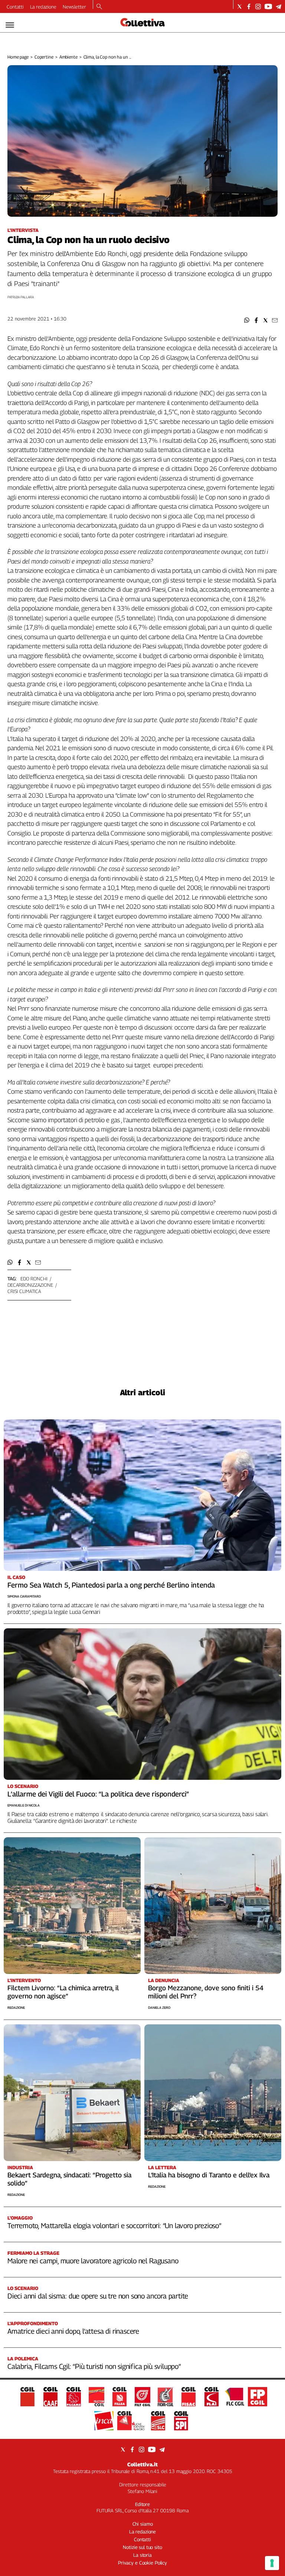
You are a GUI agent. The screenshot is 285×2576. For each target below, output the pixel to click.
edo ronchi (34, 1279)
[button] (247, 320)
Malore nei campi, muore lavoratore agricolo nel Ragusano (93, 2261)
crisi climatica (24, 1291)
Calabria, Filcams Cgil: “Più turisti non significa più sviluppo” (94, 2366)
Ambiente (68, 57)
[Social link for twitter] (240, 6)
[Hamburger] (10, 25)
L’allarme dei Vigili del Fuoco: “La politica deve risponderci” (98, 1794)
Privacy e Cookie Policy (142, 2563)
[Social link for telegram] (279, 6)
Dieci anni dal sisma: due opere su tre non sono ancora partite (98, 2296)
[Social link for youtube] (268, 6)
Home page (18, 57)
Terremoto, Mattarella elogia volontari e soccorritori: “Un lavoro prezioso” (114, 2226)
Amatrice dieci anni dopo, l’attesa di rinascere (73, 2331)
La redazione (43, 7)
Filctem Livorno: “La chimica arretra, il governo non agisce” (63, 1992)
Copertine (44, 57)
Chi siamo (143, 2524)
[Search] (99, 7)
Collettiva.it (142, 2464)
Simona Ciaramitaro (24, 1596)
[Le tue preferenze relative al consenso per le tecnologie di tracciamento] (272, 2563)
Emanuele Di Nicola (24, 1805)
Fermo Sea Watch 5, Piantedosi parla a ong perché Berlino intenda (111, 1585)
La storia (142, 2555)
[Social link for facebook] (249, 6)
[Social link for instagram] (258, 6)
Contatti (15, 7)
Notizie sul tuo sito (142, 2547)
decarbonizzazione (30, 1285)
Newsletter (74, 7)
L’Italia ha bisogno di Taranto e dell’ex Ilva (209, 2175)
